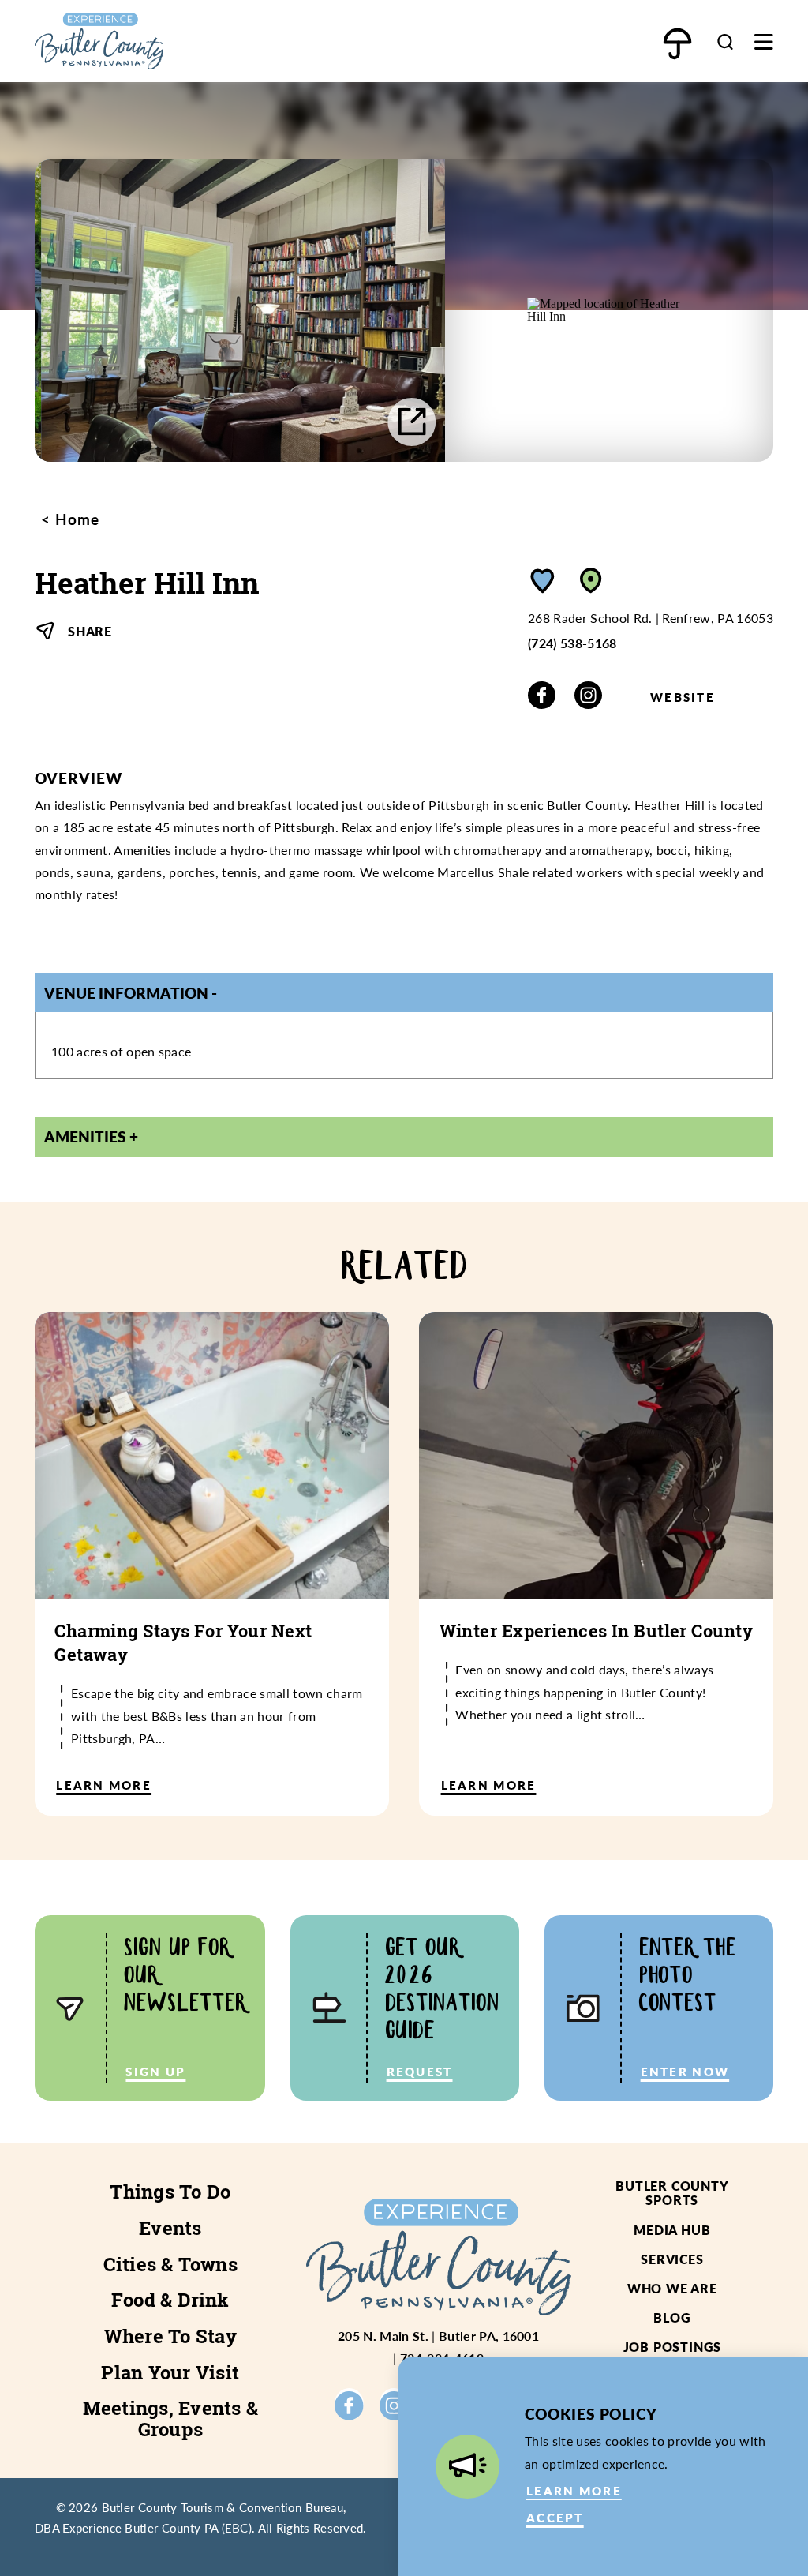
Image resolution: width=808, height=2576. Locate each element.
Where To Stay (170, 2336)
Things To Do (170, 2192)
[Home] (145, 41)
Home (75, 519)
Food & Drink (170, 2300)
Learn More (574, 2491)
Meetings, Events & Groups (170, 2419)
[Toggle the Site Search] (725, 41)
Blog (672, 2317)
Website (683, 697)
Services (672, 2259)
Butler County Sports (672, 2193)
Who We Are (672, 2288)
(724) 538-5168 (572, 643)
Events (170, 2228)
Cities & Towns (170, 2264)
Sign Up (155, 2072)
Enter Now (685, 2072)
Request (420, 2072)
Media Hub (672, 2230)
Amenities (85, 1136)
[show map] (591, 581)
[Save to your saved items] (543, 581)
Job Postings (673, 2347)
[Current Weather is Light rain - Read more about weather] (677, 44)
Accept (555, 2518)
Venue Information (126, 993)
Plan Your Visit (170, 2372)
